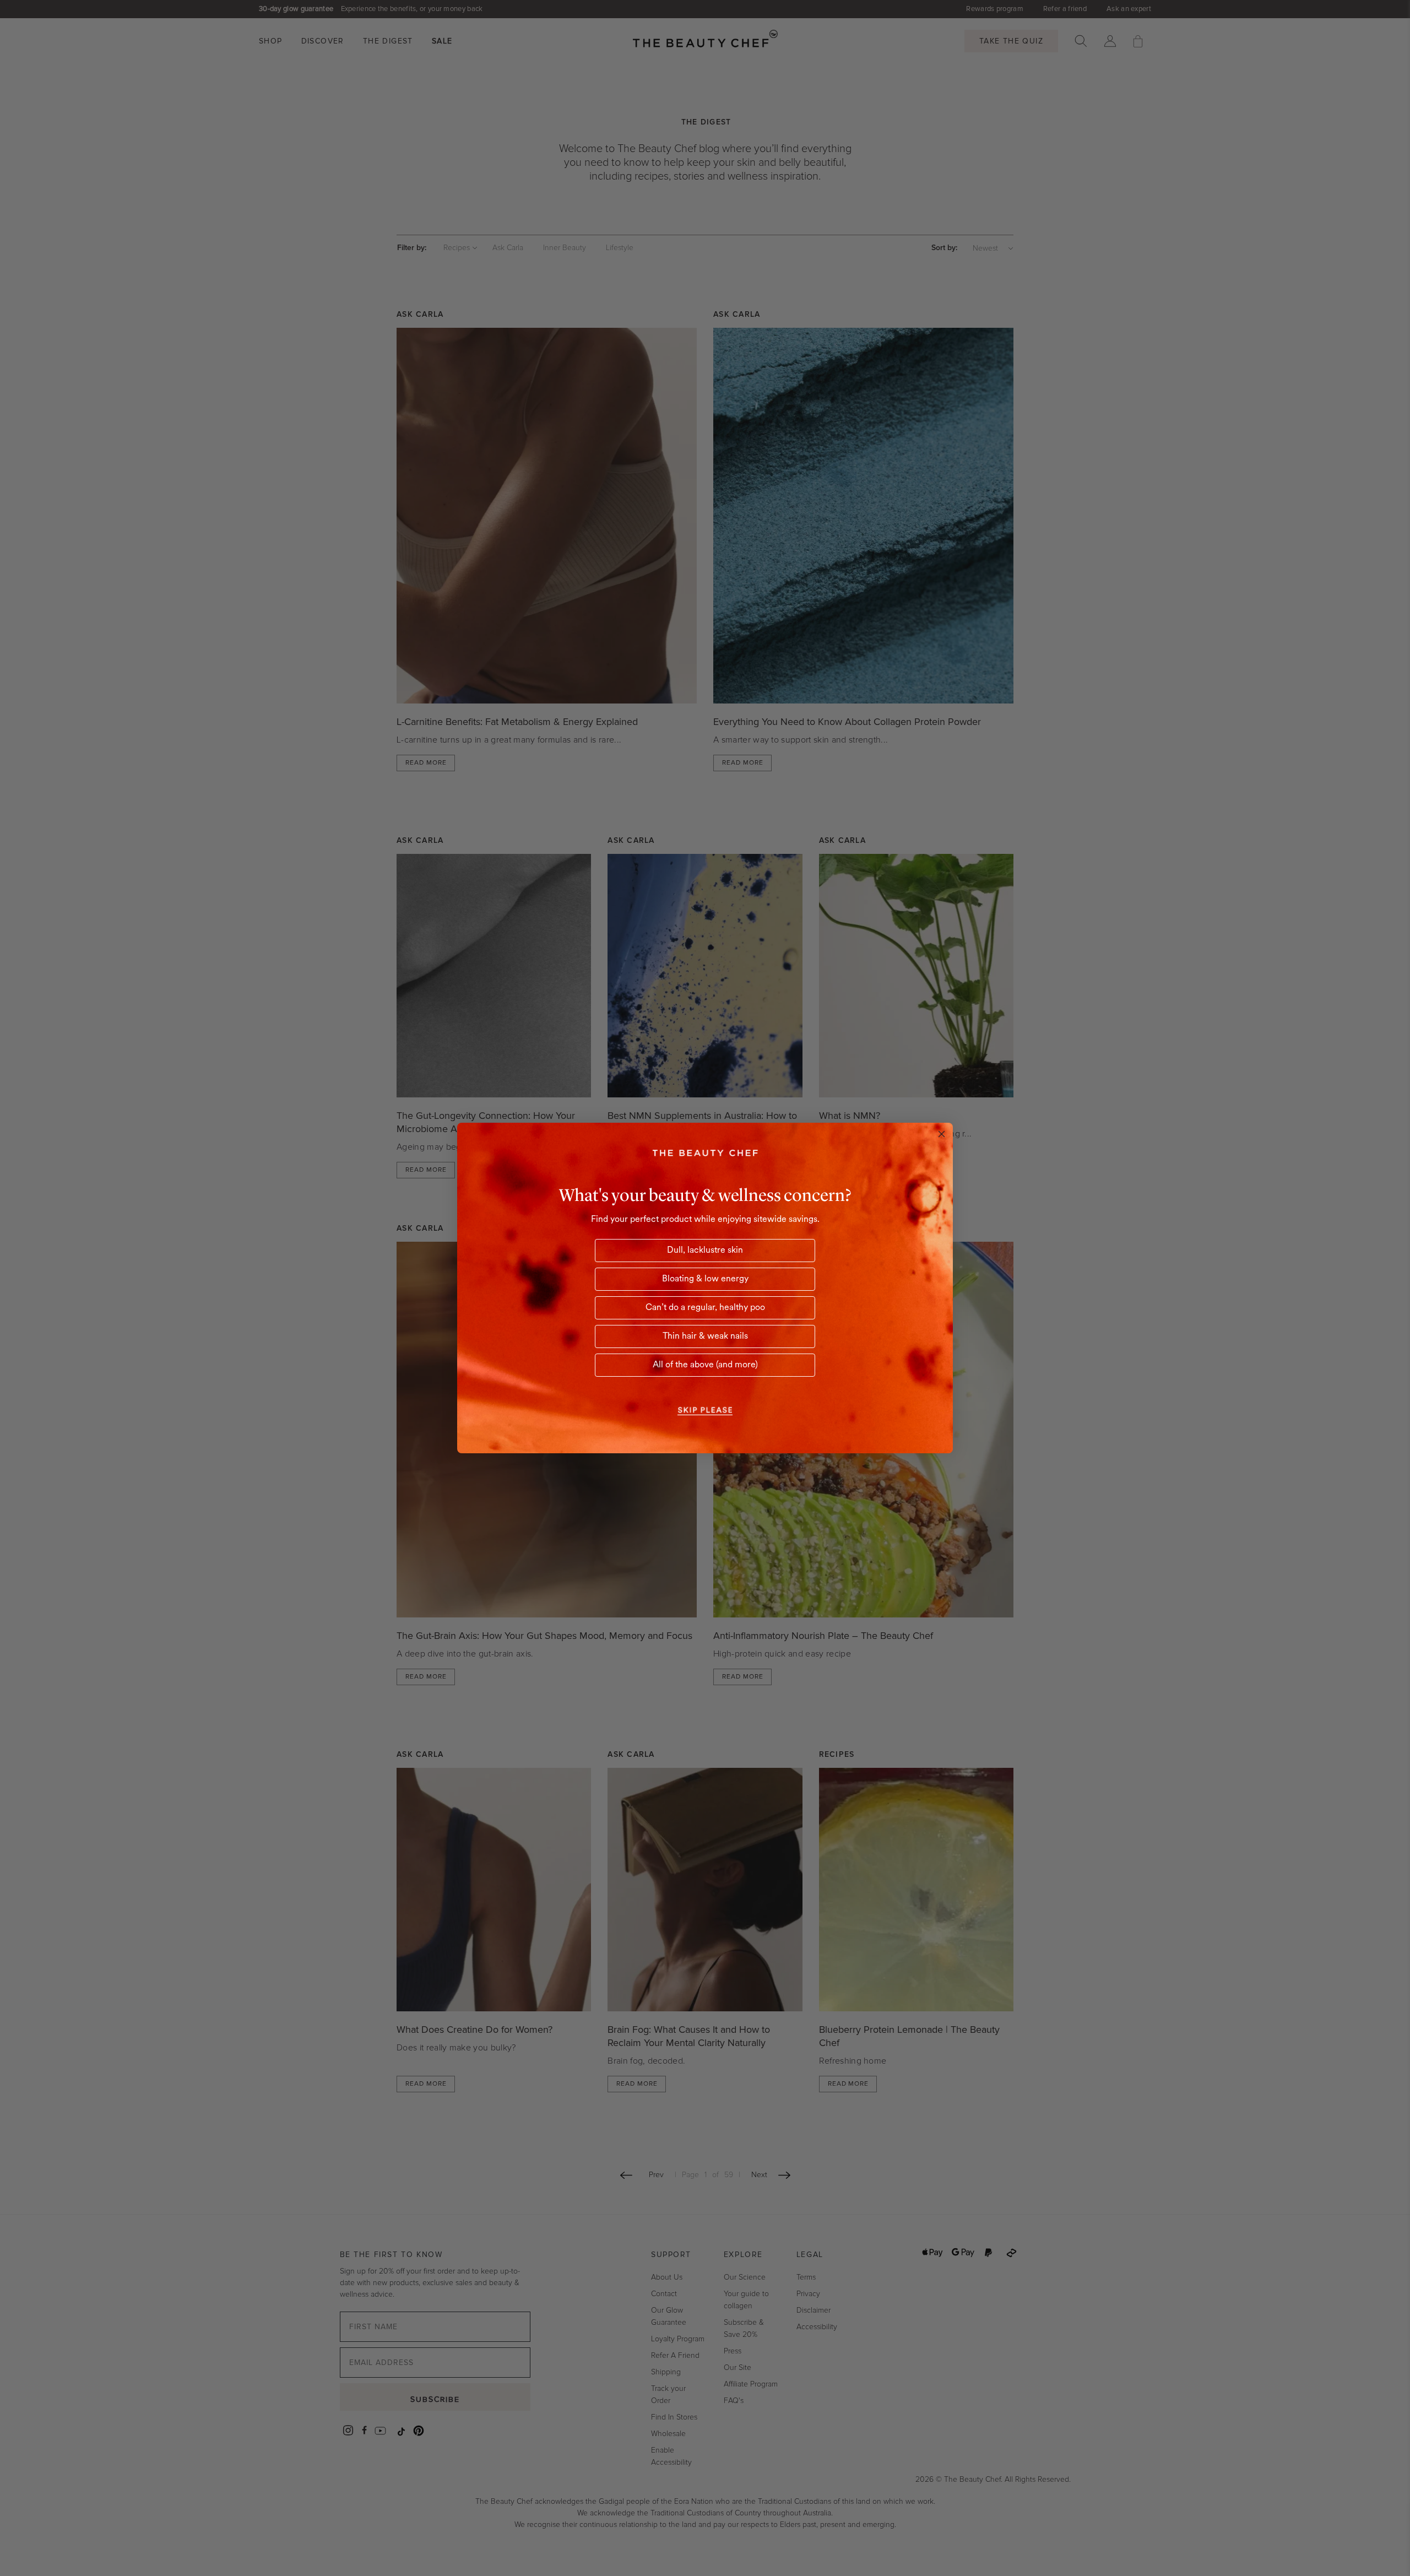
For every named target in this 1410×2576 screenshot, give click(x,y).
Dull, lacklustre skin (705, 1251)
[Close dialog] (942, 1134)
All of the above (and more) (705, 1365)
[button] (705, 1410)
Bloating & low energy (705, 1279)
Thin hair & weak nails (705, 1336)
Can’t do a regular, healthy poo (705, 1308)
